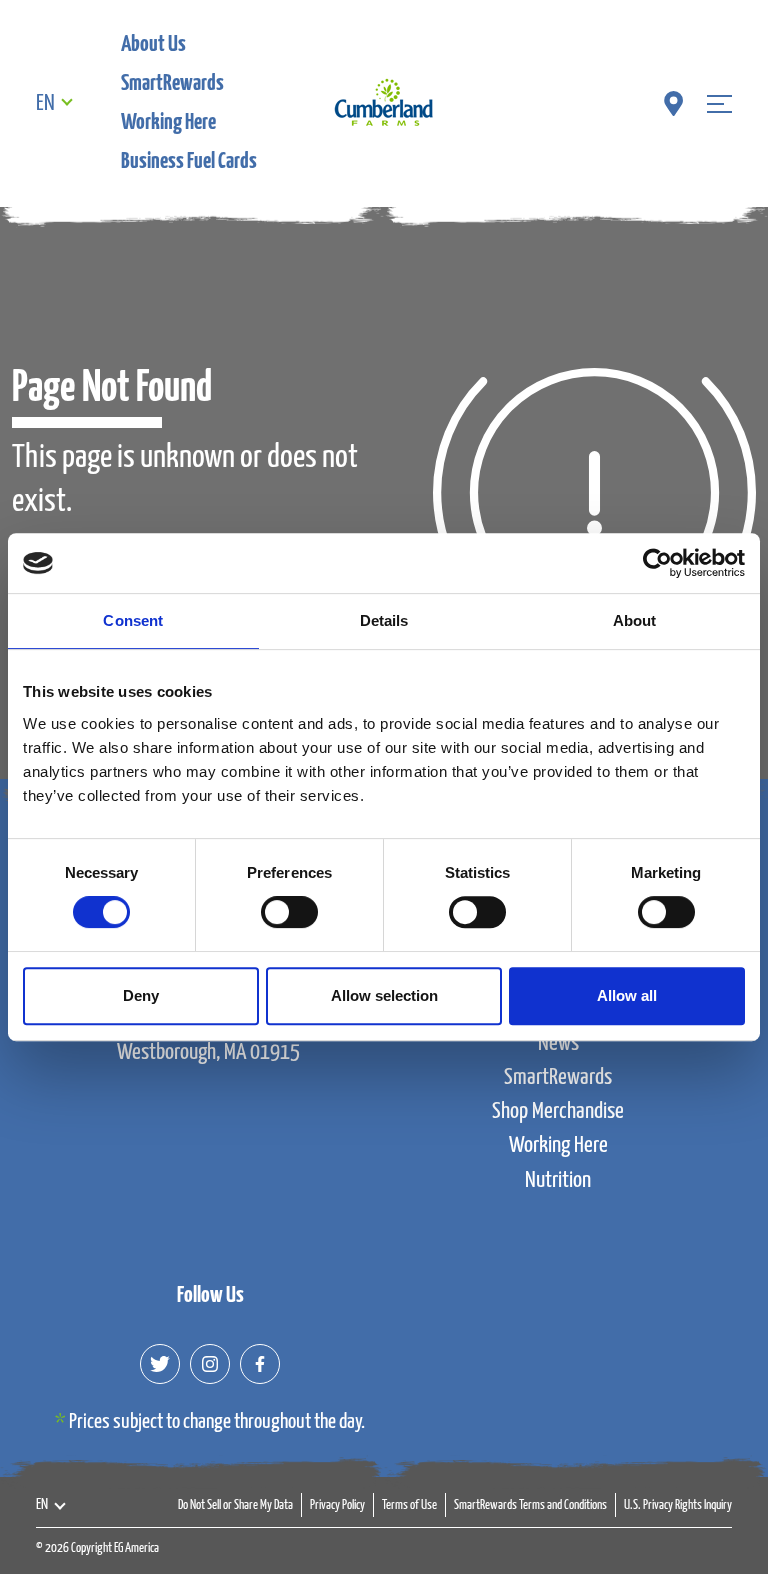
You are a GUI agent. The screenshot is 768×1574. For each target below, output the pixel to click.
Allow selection (384, 995)
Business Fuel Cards (189, 161)
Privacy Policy (337, 1505)
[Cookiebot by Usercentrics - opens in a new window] (657, 563)
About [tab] (635, 620)
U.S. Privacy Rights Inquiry (678, 1505)
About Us (153, 44)
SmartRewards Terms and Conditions (530, 1505)
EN (45, 103)
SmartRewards (172, 83)
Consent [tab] (133, 620)
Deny (141, 995)
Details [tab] (384, 620)
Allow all (627, 995)
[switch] (289, 912)
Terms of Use (409, 1505)
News (558, 1043)
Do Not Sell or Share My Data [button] (235, 1505)
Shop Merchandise (558, 1111)
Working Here (168, 122)
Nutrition (558, 1180)
